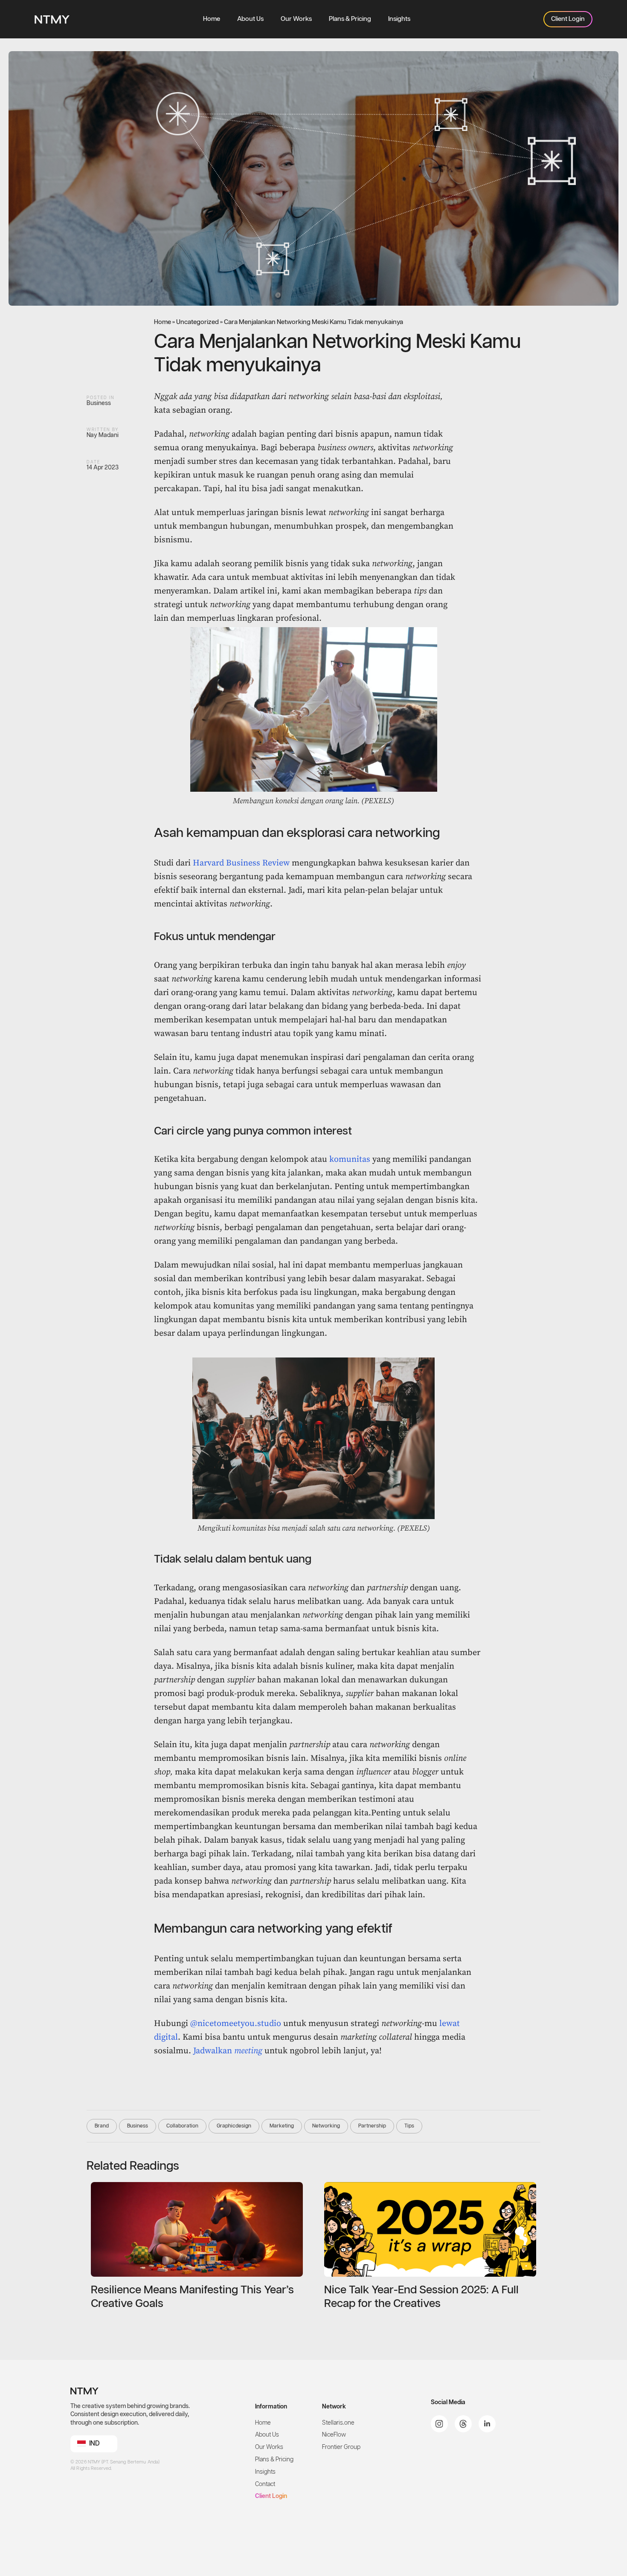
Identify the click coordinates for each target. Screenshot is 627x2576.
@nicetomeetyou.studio (236, 2024)
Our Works (296, 19)
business (138, 2126)
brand (102, 2126)
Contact (265, 2484)
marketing (282, 2126)
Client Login (271, 2496)
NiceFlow (334, 2435)
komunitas (350, 1159)
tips (409, 2126)
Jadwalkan (228, 2051)
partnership (372, 2126)
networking (326, 2126)
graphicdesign (234, 2126)
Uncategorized (197, 322)
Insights (399, 19)
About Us (250, 19)
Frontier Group (341, 2447)
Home (212, 19)
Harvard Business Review (241, 863)
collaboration (182, 2126)
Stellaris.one (338, 2423)
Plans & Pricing (350, 19)
